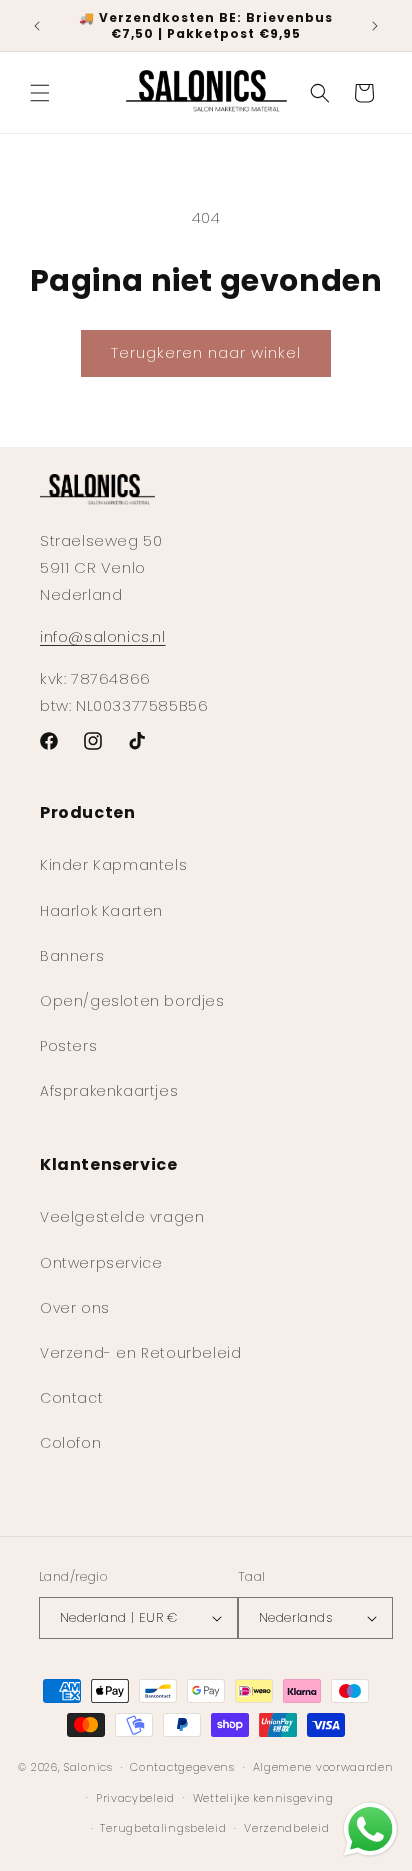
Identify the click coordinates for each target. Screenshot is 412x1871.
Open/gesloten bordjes (132, 1001)
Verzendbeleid (286, 1828)
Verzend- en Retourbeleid (140, 1353)
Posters (68, 1046)
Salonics (88, 1767)
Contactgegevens (182, 1767)
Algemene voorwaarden (323, 1767)
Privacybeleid (135, 1798)
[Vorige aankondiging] (37, 26)
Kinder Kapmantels (113, 865)
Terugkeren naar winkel (206, 352)
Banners (72, 956)
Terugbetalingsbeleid (163, 1828)
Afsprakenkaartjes (109, 1091)
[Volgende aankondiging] (375, 26)
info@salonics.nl (103, 636)
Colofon (70, 1443)
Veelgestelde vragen (122, 1217)
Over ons (75, 1308)
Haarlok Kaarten (101, 911)
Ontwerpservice (101, 1263)
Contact (71, 1398)
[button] (40, 93)
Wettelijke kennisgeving (263, 1798)
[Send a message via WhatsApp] (370, 1829)
